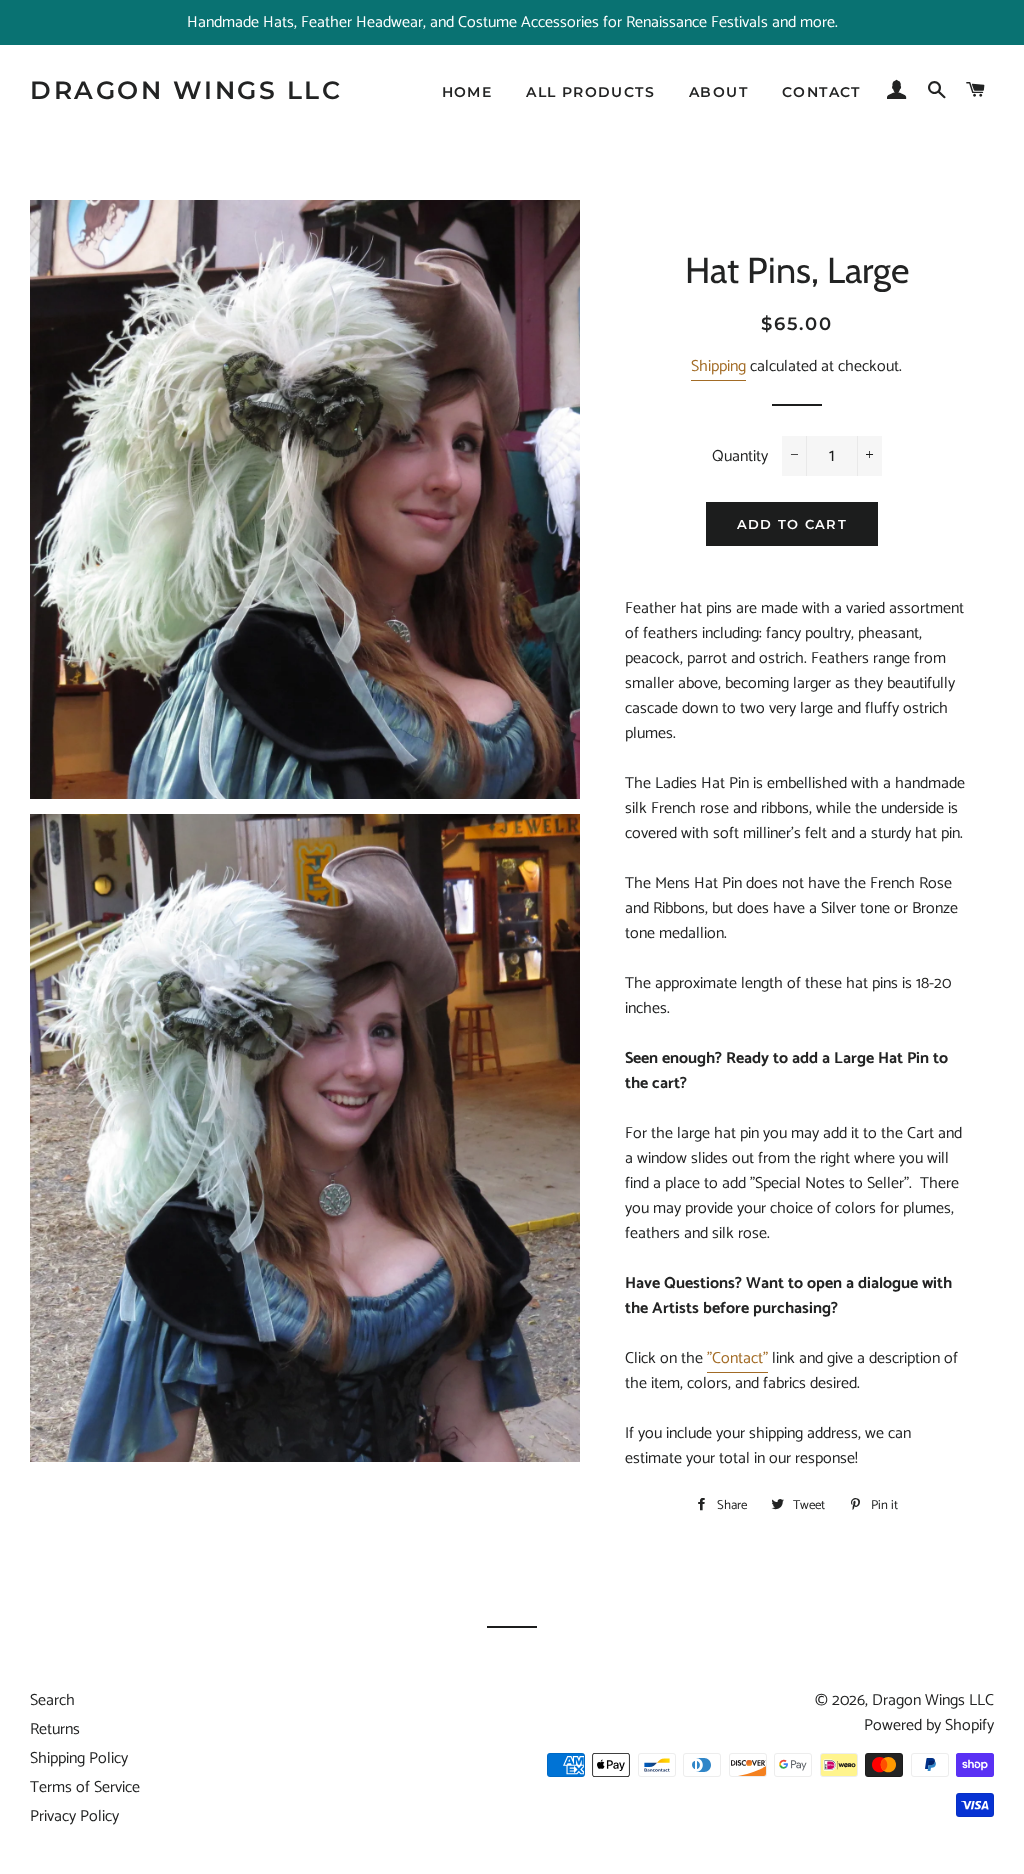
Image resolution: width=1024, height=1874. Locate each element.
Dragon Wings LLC (186, 90)
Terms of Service (85, 1787)
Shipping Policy (79, 1758)
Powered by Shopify (929, 1725)
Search (52, 1700)
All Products (590, 92)
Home (467, 92)
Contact (821, 92)
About (718, 92)
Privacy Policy (74, 1816)
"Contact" (737, 1358)
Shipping (718, 366)
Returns (55, 1729)
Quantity (740, 456)
